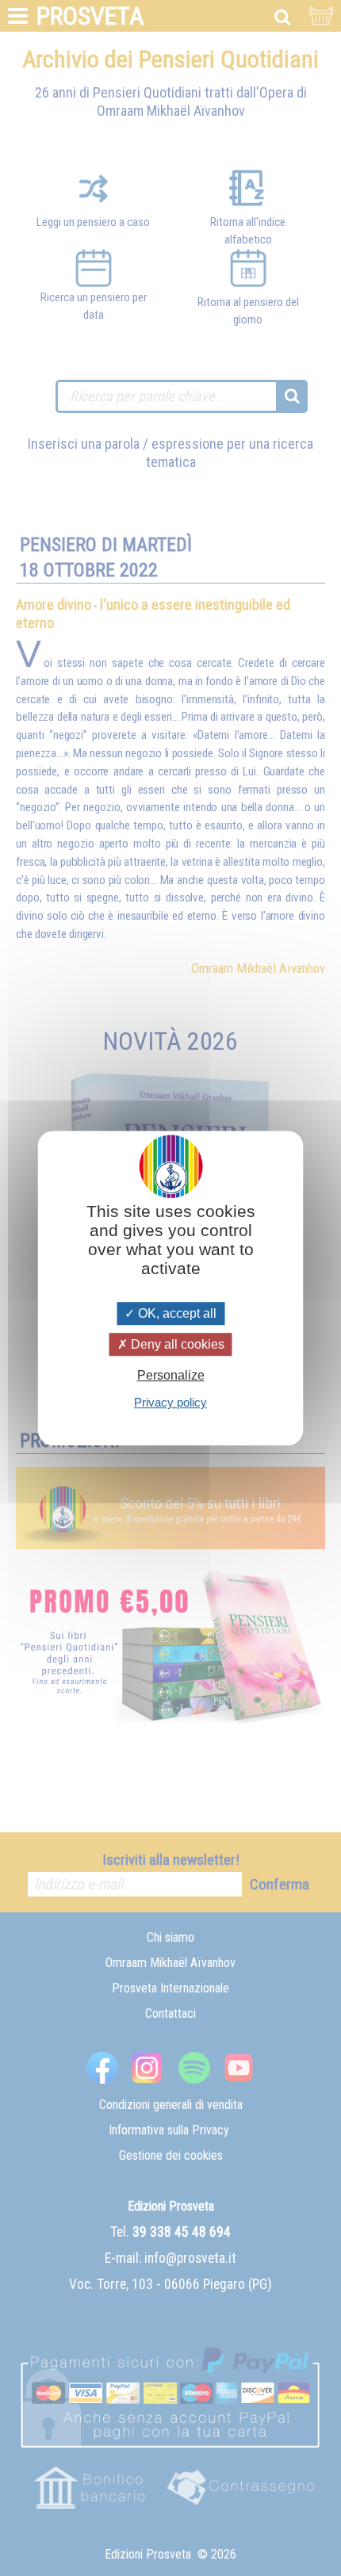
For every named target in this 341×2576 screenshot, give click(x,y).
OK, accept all (176, 1313)
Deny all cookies (176, 1344)
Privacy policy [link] (170, 1402)
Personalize (171, 1375)
